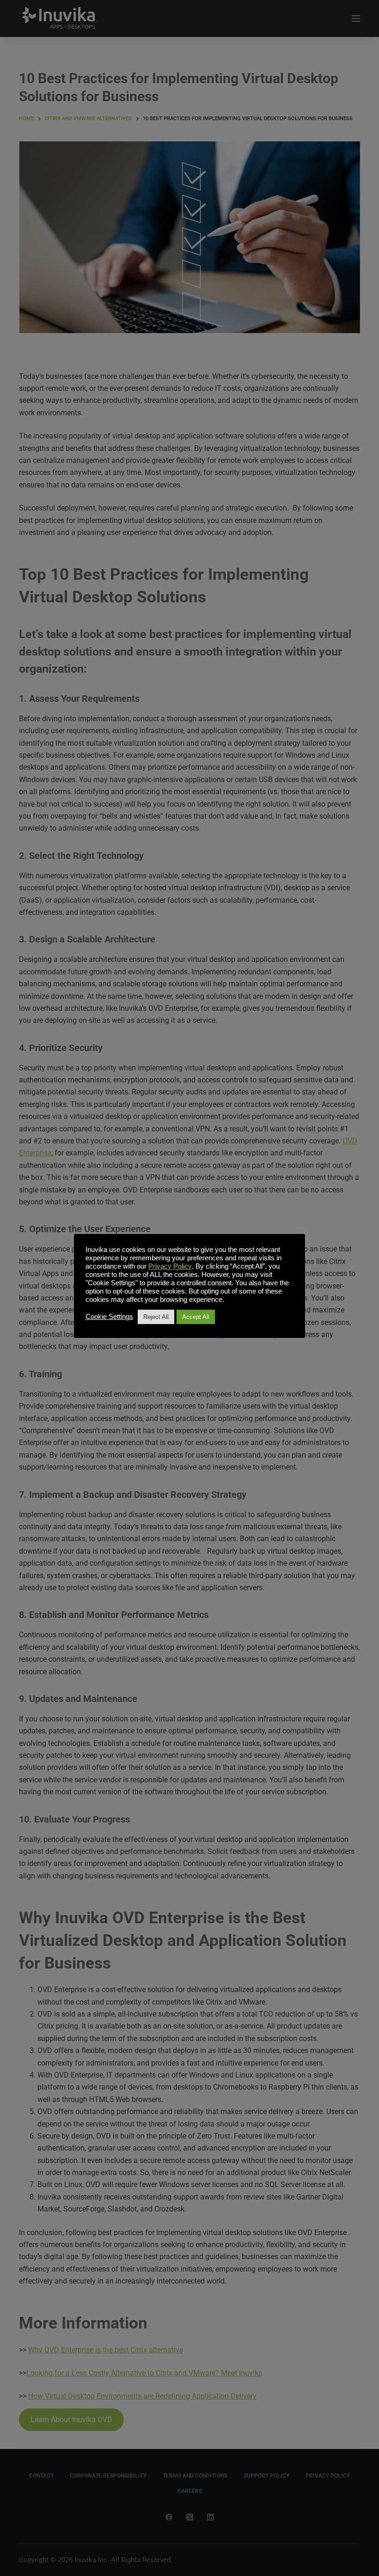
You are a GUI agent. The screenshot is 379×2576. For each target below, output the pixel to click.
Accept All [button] (196, 1317)
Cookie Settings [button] (109, 1317)
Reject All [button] (156, 1317)
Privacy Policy (170, 1266)
